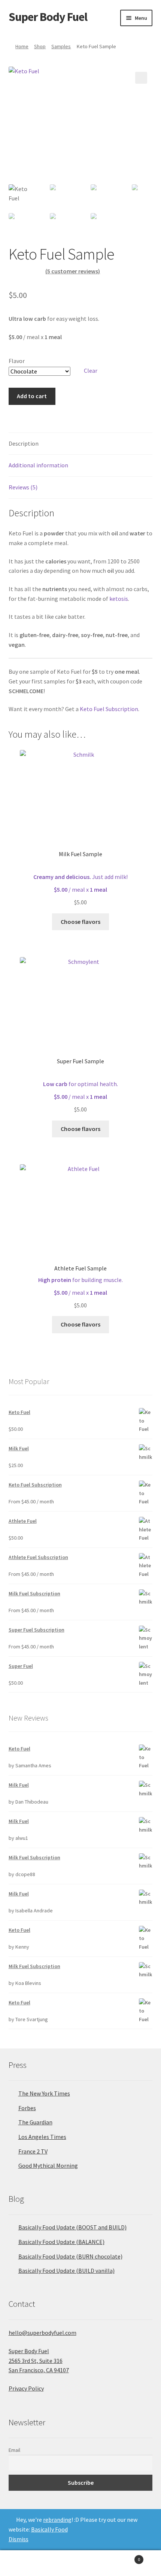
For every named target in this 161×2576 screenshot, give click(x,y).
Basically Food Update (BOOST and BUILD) (72, 2227)
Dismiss (19, 2539)
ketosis (119, 599)
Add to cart (32, 396)
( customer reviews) (73, 271)
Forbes (27, 2108)
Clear (91, 371)
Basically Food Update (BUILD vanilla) (66, 2271)
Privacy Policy (26, 2388)
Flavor (17, 361)
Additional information (38, 465)
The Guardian (35, 2122)
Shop (40, 46)
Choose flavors (80, 922)
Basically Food (49, 2529)
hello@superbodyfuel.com (42, 2333)
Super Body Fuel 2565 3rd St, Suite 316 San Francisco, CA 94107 (39, 2361)
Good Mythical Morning (48, 2165)
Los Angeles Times (42, 2137)
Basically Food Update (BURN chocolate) (70, 2256)
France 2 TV (33, 2151)
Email (14, 2450)
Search (80, 2563)
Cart (124, 2557)
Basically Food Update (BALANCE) (61, 2242)
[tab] (81, 444)
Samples (61, 46)
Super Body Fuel (48, 17)
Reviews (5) (23, 487)
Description (24, 443)
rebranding (57, 2520)
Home (22, 46)
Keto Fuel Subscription (109, 709)
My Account (27, 2563)
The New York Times (44, 2093)
